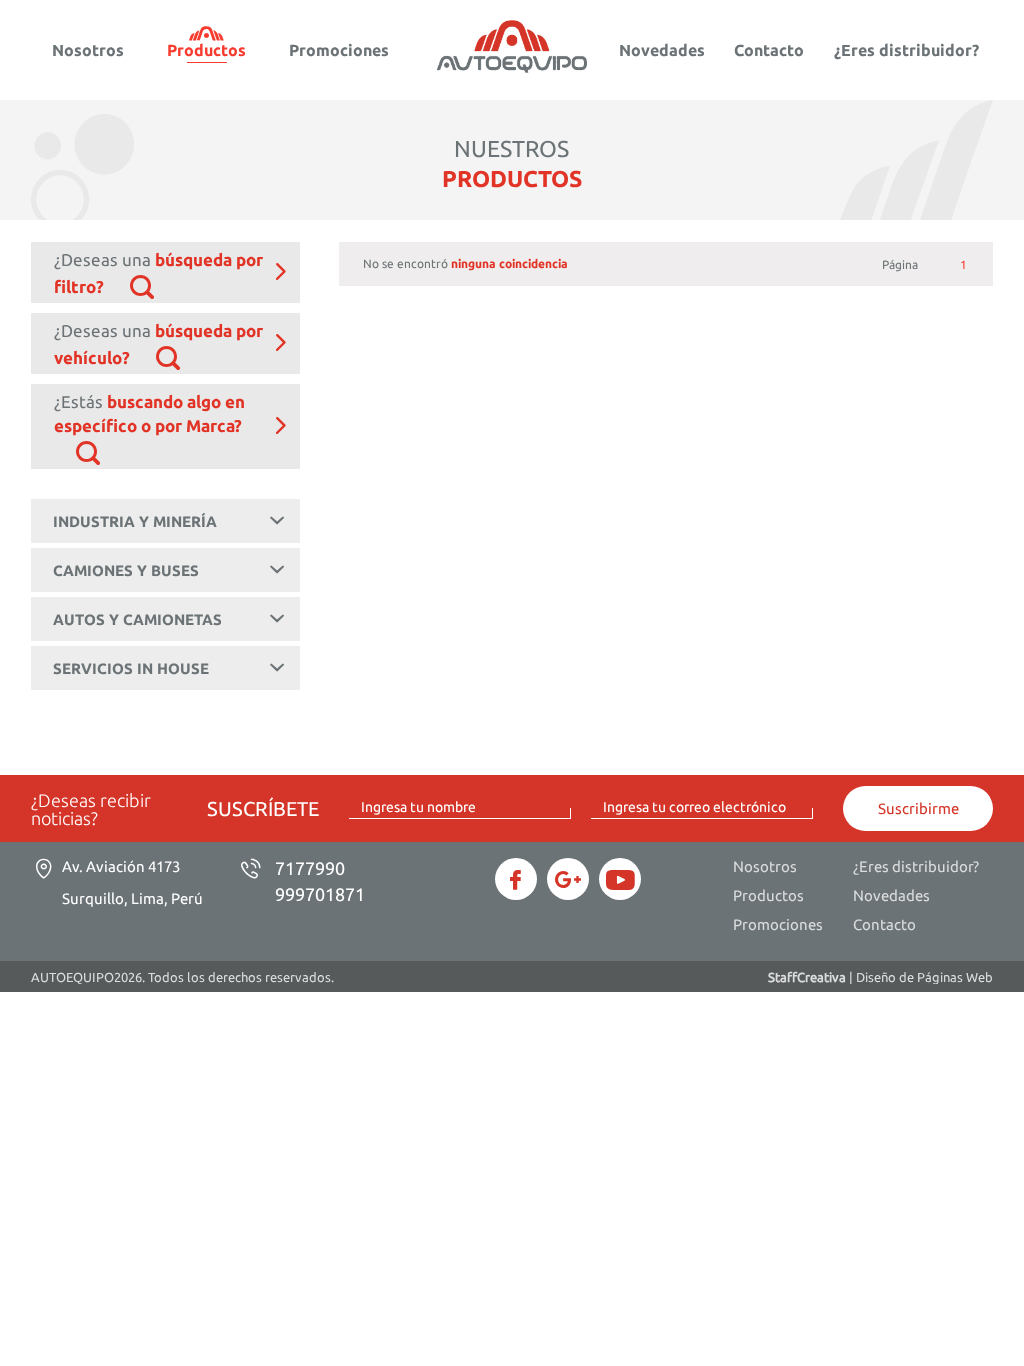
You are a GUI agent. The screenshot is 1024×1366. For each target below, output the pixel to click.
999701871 (320, 894)
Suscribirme (918, 808)
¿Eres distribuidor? (906, 50)
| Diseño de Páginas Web (880, 977)
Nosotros (88, 50)
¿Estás (149, 413)
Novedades (662, 50)
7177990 (310, 868)
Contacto (769, 50)
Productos (206, 50)
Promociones (339, 50)
